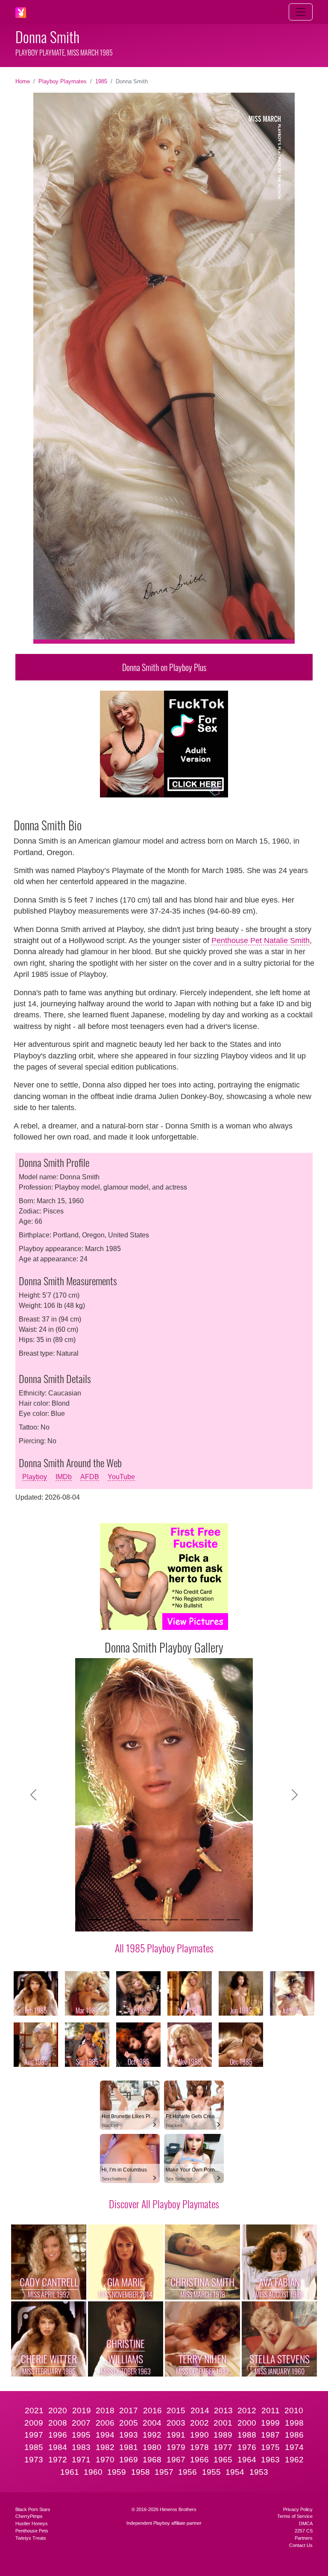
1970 (105, 2460)
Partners (304, 2538)
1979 (176, 2447)
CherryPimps (29, 2516)
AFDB (90, 1477)
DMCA (306, 2523)
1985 (101, 81)
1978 (199, 2447)
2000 (247, 2423)
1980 (152, 2447)
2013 (223, 2410)
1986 (294, 2435)
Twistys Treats (31, 2538)
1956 (187, 2472)
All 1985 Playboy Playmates (164, 1948)
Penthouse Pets (32, 2531)
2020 (58, 2410)
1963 (270, 2460)
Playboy (35, 1477)
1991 (176, 2435)
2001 (223, 2423)
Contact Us (301, 2545)
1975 (270, 2447)
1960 (93, 2472)
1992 (152, 2435)
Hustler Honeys (32, 2523)
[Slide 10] (233, 1920)
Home (23, 81)
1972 (58, 2460)
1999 (270, 2423)
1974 (294, 2447)
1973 (34, 2460)
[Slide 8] (202, 1920)
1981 (129, 2447)
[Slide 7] (187, 1920)
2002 (199, 2423)
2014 (200, 2410)
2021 (34, 2410)
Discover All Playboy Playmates (164, 2204)
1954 (235, 2472)
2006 (105, 2423)
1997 (34, 2435)
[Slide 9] (218, 1920)
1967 (176, 2460)
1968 (152, 2460)
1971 (81, 2460)
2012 (247, 2410)
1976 (247, 2447)
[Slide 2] (110, 1920)
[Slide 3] (126, 1920)
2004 (152, 2423)
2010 (294, 2410)
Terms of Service (295, 2516)
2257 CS (304, 2531)
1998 (294, 2423)
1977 (223, 2447)
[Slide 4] (141, 1920)
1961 (70, 2472)
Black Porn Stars (33, 2509)
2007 (81, 2423)
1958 (141, 2472)
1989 (223, 2435)
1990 (199, 2435)
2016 (152, 2410)
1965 (223, 2460)
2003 (176, 2423)
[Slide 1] (95, 1920)
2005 (129, 2423)
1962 (294, 2460)
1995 (81, 2435)
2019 (82, 2410)
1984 (58, 2447)
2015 (176, 2410)
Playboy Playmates (63, 81)
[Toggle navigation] (301, 12)
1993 (129, 2435)
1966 (199, 2460)
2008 (58, 2423)
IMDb (64, 1477)
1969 (129, 2460)
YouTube (121, 1477)
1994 (105, 2435)
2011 (271, 2410)
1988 (247, 2435)
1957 (164, 2472)
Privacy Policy (298, 2509)
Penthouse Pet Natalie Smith (261, 941)
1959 (117, 2472)
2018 (105, 2410)
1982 (105, 2447)
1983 (81, 2447)
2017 (129, 2410)
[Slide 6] (172, 1920)
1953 (259, 2472)
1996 (58, 2435)
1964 (247, 2460)
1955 (211, 2472)
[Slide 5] (156, 1920)
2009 (34, 2423)
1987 (270, 2435)
